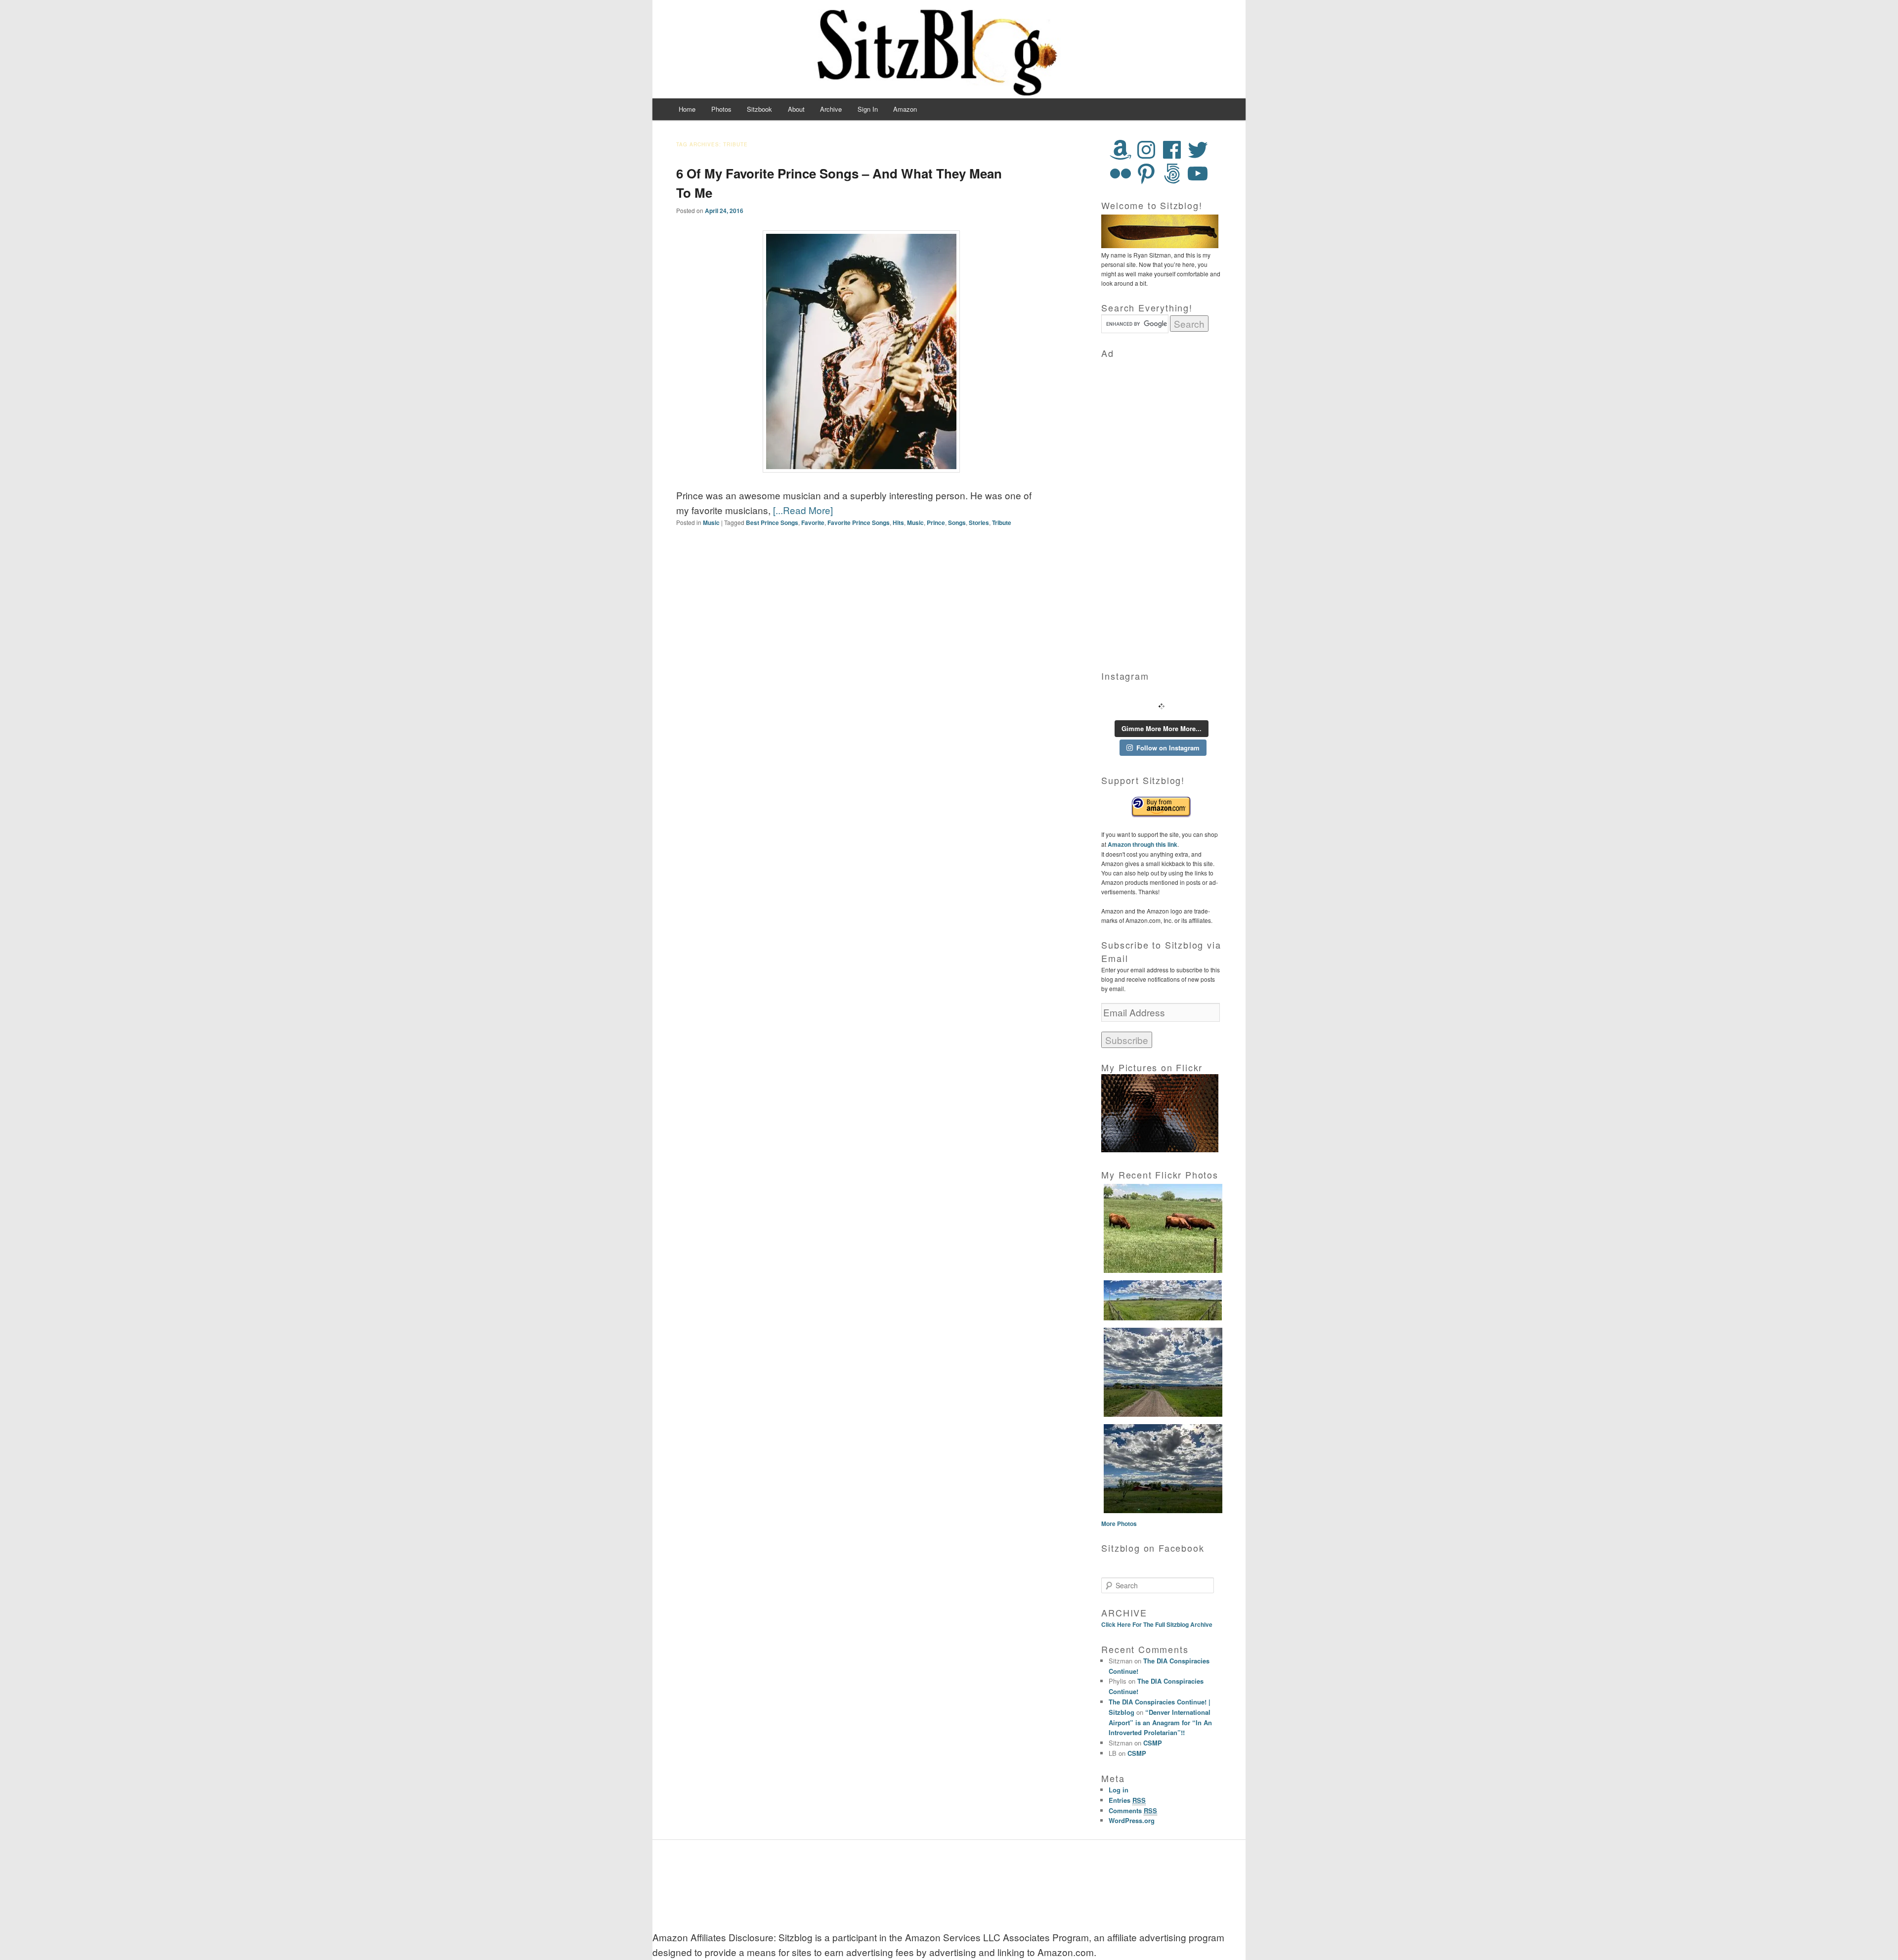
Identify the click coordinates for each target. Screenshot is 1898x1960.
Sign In (868, 109)
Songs (957, 523)
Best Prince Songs (772, 523)
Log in (1119, 1790)
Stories (979, 523)
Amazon (905, 109)
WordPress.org (1132, 1820)
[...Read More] (803, 510)
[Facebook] (1172, 150)
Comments (1133, 1810)
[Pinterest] (1146, 174)
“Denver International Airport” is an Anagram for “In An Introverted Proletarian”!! (1160, 1722)
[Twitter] (1198, 150)
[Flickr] (1121, 174)
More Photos (1119, 1524)
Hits (898, 523)
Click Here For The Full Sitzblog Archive (1157, 1624)
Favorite (813, 523)
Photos (721, 109)
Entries (1127, 1800)
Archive (831, 109)
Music (711, 523)
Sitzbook (759, 109)
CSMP (1153, 1743)
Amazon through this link (1142, 844)
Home (687, 109)
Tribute (1002, 523)
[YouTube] (1198, 174)
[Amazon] (1121, 150)
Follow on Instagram (1168, 748)
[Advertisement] (1162, 508)
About (796, 109)
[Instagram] (1146, 150)
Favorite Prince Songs (859, 523)
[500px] (1172, 174)
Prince (936, 523)
